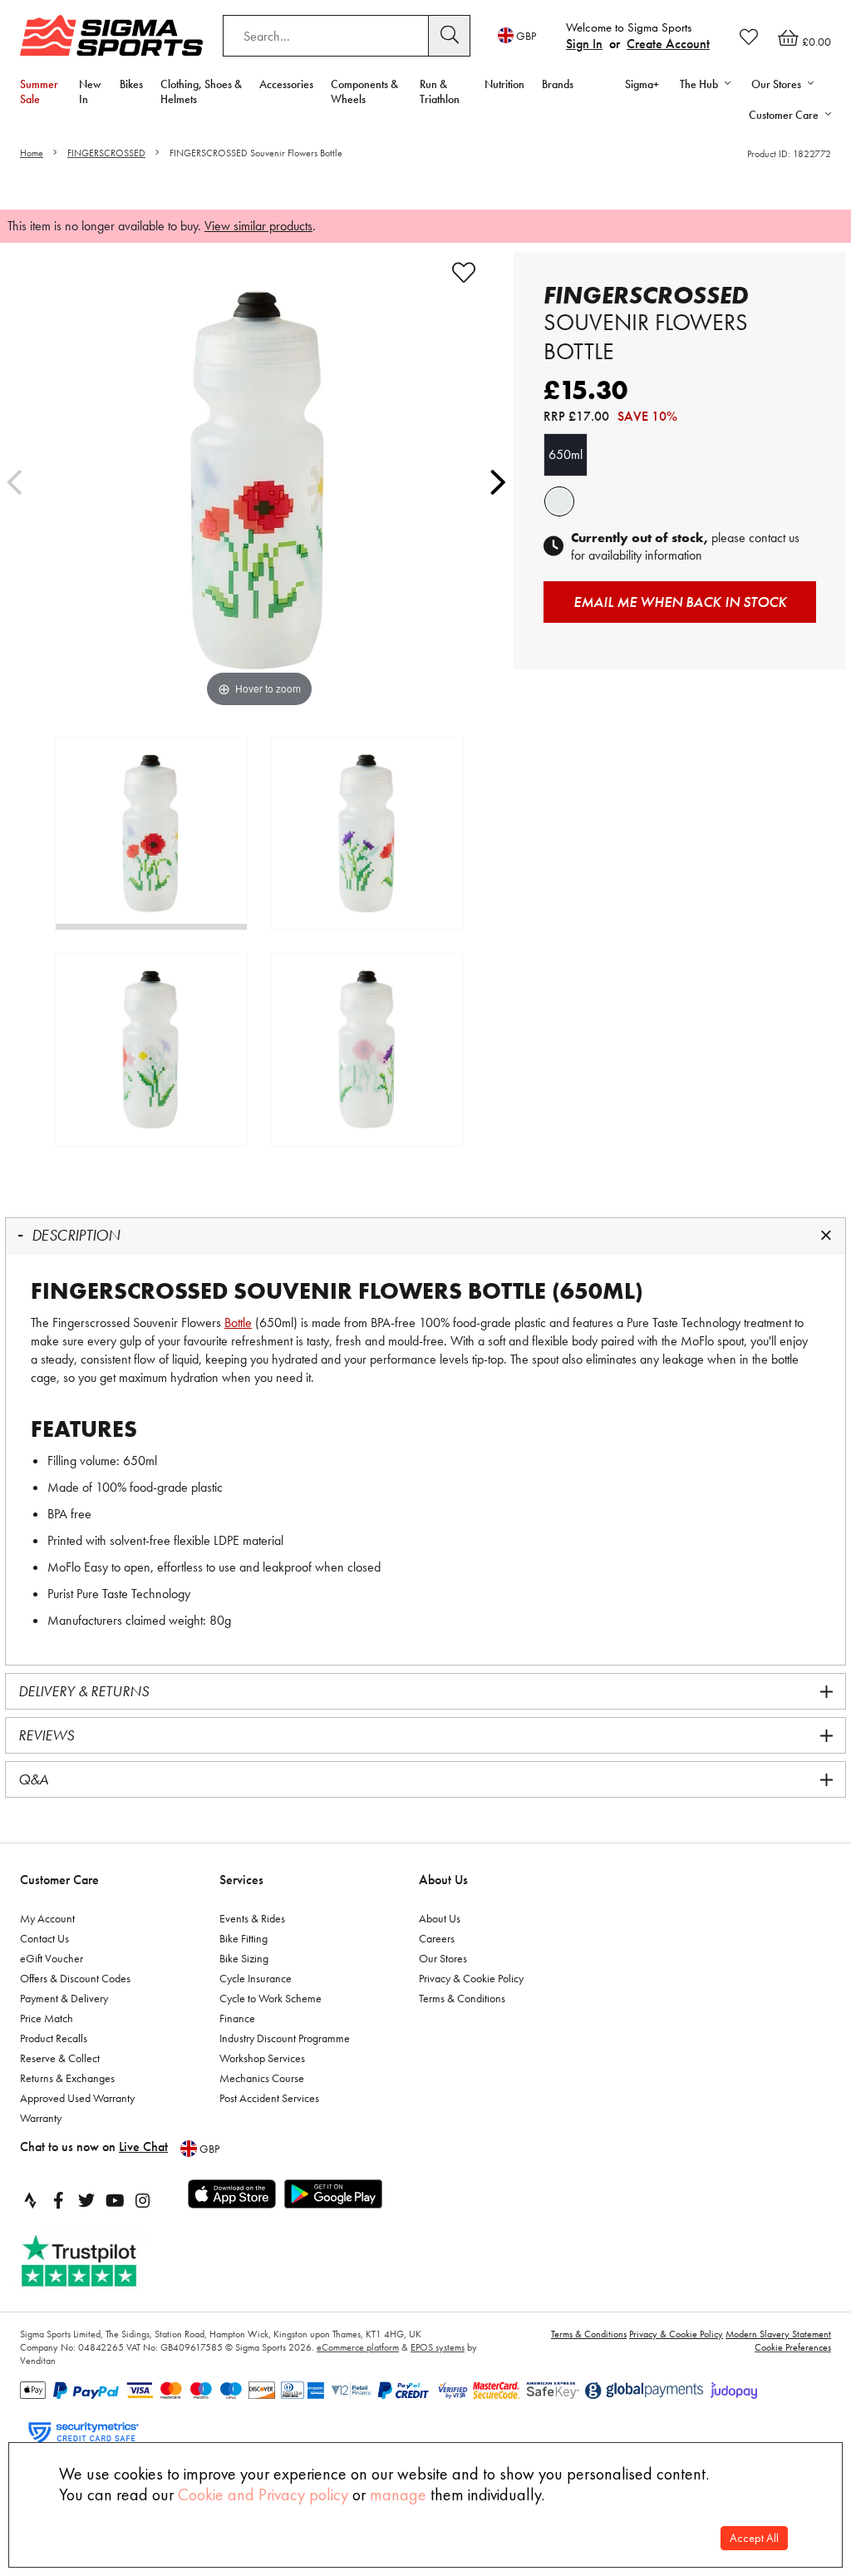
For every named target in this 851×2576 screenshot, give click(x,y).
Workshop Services (262, 2058)
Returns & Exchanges (67, 2078)
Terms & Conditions (462, 1998)
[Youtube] (115, 2200)
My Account (47, 1918)
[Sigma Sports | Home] (111, 35)
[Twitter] (86, 2200)
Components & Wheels (364, 91)
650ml (566, 454)
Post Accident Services (269, 2098)
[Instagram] (143, 2200)
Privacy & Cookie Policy (471, 1978)
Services (241, 1880)
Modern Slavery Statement (778, 2334)
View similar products (258, 226)
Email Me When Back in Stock (680, 602)
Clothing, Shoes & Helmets (201, 91)
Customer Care (59, 1880)
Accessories (286, 84)
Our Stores (443, 1958)
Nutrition (504, 84)
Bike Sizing (244, 1958)
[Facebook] (58, 2200)
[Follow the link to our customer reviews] (97, 2261)
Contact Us (44, 1938)
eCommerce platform (358, 2347)
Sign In (584, 44)
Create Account (668, 44)
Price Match (47, 2018)
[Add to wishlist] (464, 273)
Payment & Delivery (64, 1998)
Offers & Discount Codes (75, 1978)
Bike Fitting (243, 1938)
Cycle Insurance (256, 1978)
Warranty (41, 2118)
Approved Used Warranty (77, 2098)
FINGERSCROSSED (106, 153)
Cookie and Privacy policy (263, 2495)
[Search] (450, 36)
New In (90, 91)
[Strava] (30, 2200)
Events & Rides (252, 1918)
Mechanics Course (262, 2078)
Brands (558, 84)
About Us (443, 1880)
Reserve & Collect (60, 2058)
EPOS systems (438, 2347)
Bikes (131, 84)
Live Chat (143, 2147)
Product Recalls (54, 2038)
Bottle (238, 1323)
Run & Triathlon (440, 91)
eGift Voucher (52, 1958)
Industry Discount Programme (285, 2038)
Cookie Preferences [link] (793, 2347)
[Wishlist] (749, 37)
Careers (437, 1938)
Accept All (754, 2538)
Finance (237, 2018)
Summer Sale (39, 91)
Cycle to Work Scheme (271, 1998)
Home (32, 153)
